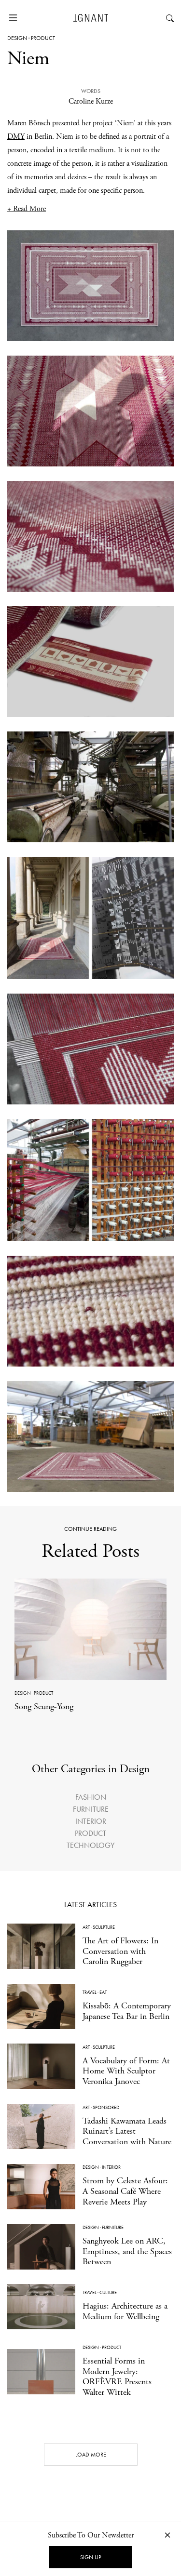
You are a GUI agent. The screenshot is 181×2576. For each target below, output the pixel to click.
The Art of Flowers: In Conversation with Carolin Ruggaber (120, 1951)
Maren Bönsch (29, 123)
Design (17, 38)
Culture (108, 2292)
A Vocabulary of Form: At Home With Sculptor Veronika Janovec (126, 2071)
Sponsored (106, 2107)
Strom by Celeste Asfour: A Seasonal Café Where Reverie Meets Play (125, 2191)
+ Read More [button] (27, 209)
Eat (103, 1992)
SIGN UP (90, 2557)
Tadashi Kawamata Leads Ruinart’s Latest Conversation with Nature (127, 2131)
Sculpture (104, 1927)
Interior (91, 1821)
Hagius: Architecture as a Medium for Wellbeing (125, 2311)
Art (86, 1927)
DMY (16, 137)
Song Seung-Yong (44, 1706)
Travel (90, 1992)
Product (43, 38)
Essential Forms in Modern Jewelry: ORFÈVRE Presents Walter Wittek (117, 2377)
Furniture (91, 1809)
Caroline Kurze (91, 101)
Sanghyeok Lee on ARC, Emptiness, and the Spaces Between (127, 2251)
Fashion (91, 1797)
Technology (90, 1845)
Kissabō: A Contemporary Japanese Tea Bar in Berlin (127, 2011)
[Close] (167, 2535)
